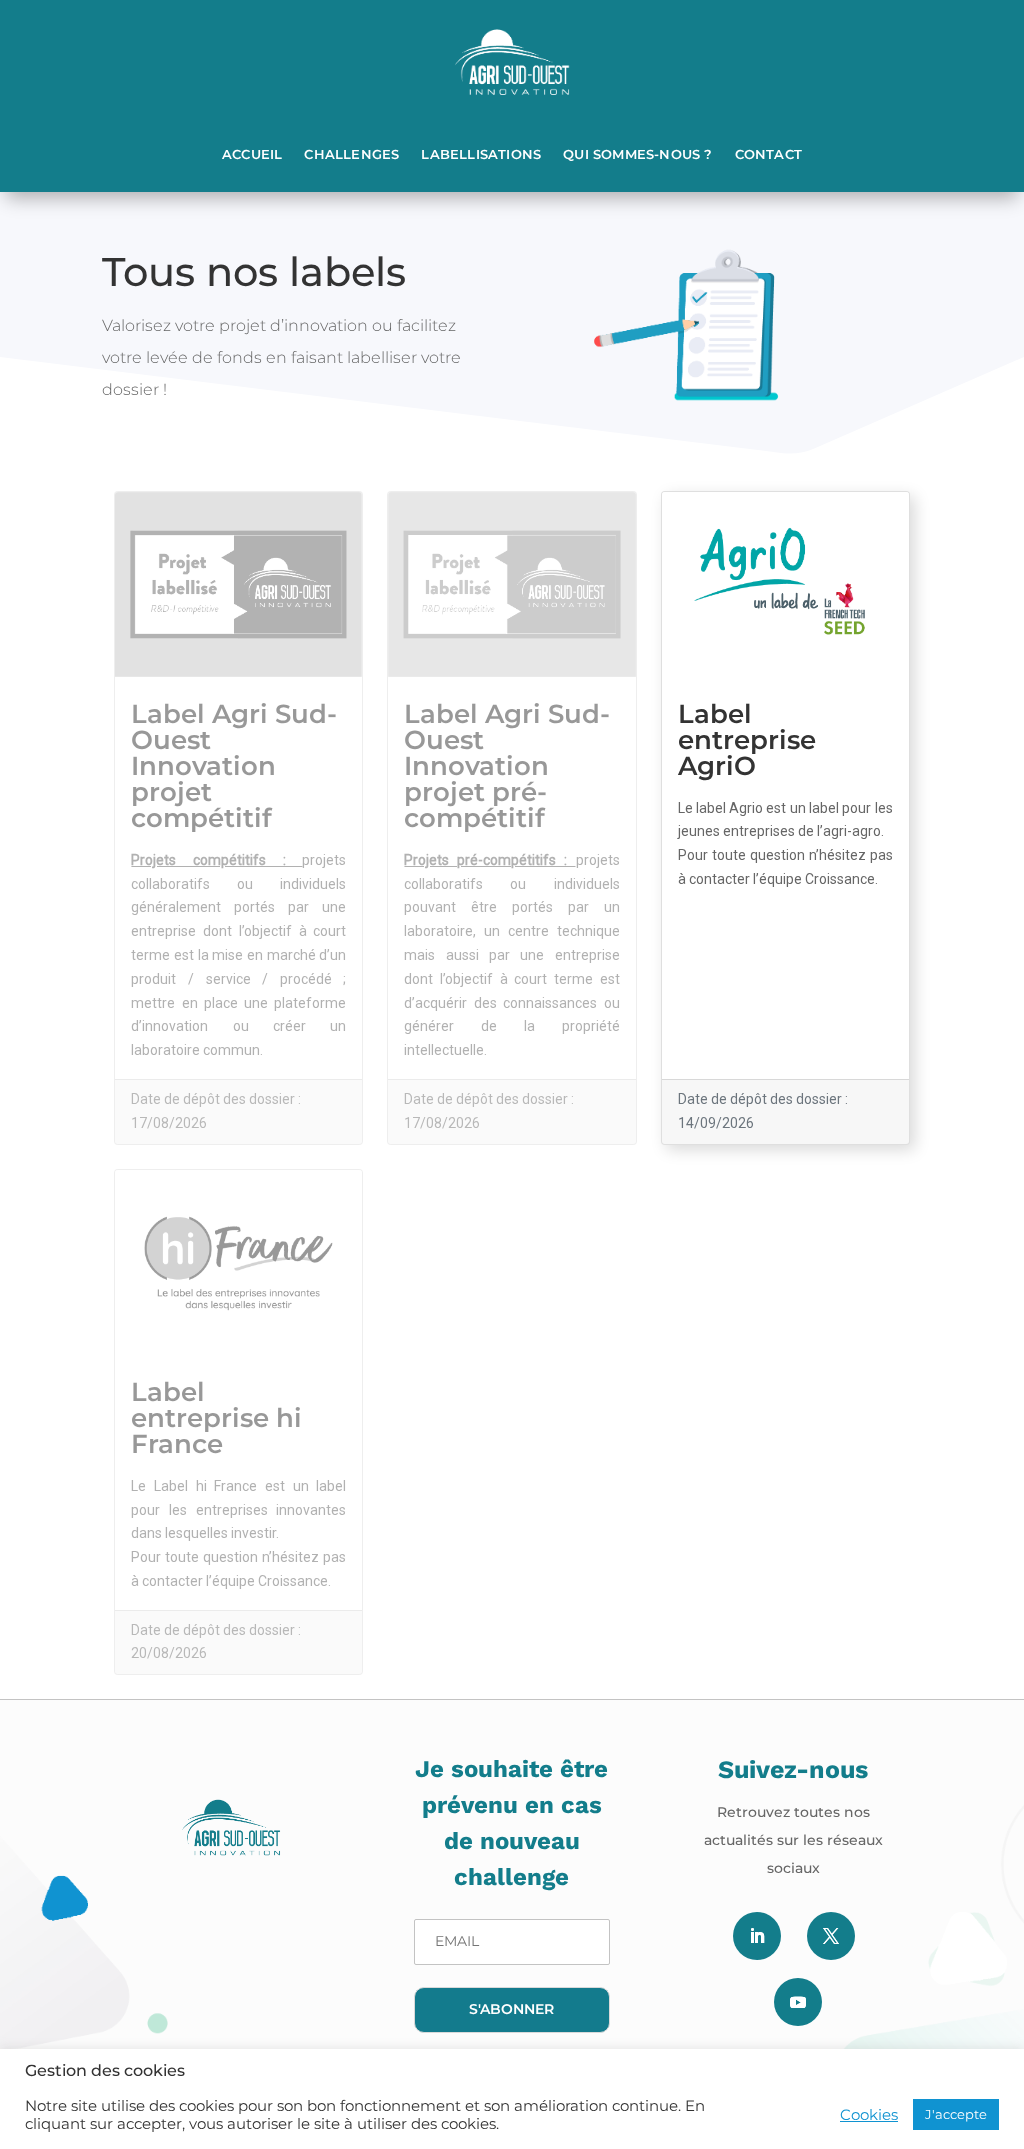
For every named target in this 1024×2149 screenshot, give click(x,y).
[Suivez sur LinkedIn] (757, 1936)
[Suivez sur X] (831, 1936)
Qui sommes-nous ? (637, 154)
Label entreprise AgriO (747, 740)
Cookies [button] (869, 2115)
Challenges (351, 154)
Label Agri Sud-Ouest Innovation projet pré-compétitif (507, 766)
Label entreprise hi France (216, 1418)
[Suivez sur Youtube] (798, 2002)
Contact (768, 154)
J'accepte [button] (956, 2114)
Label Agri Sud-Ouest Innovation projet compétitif (234, 766)
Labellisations (481, 154)
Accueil (252, 154)
